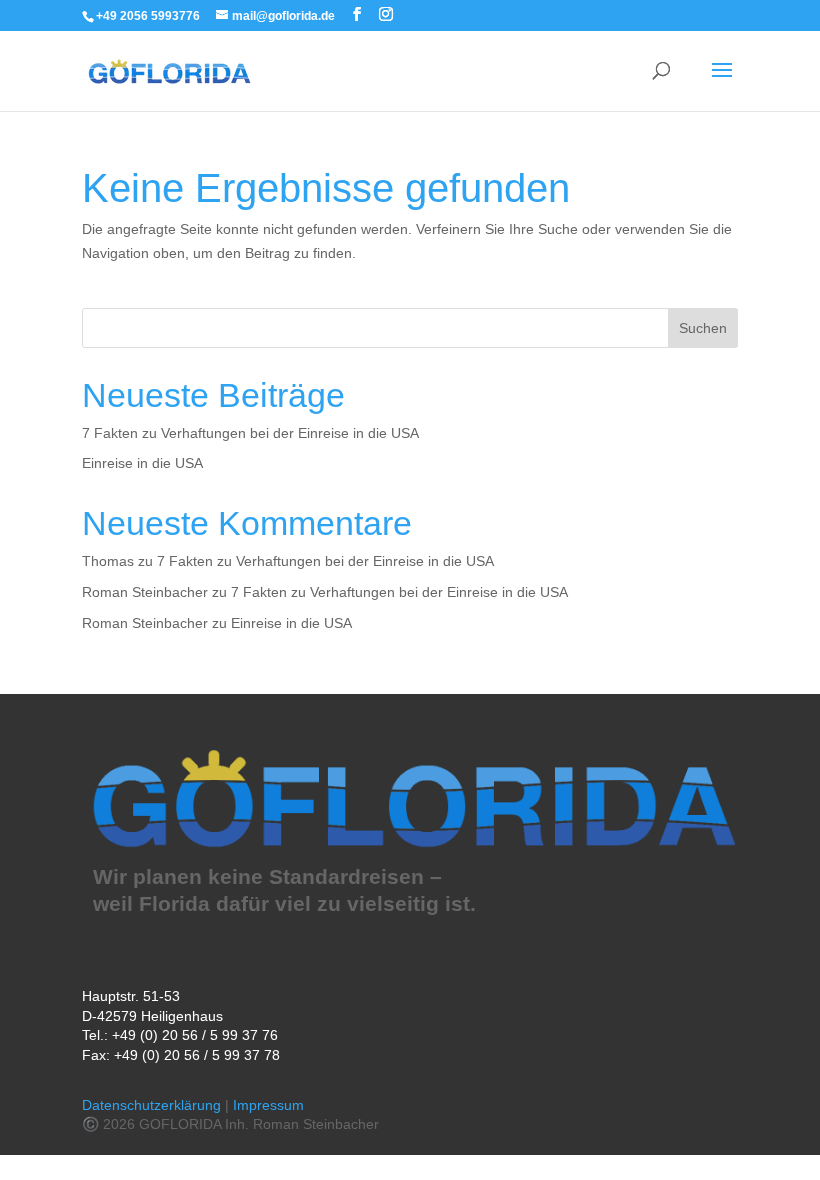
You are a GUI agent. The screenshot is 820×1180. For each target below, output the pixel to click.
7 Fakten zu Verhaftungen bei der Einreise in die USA (250, 433)
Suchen (703, 328)
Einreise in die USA (142, 463)
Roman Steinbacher (145, 592)
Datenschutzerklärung (151, 1105)
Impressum (268, 1105)
